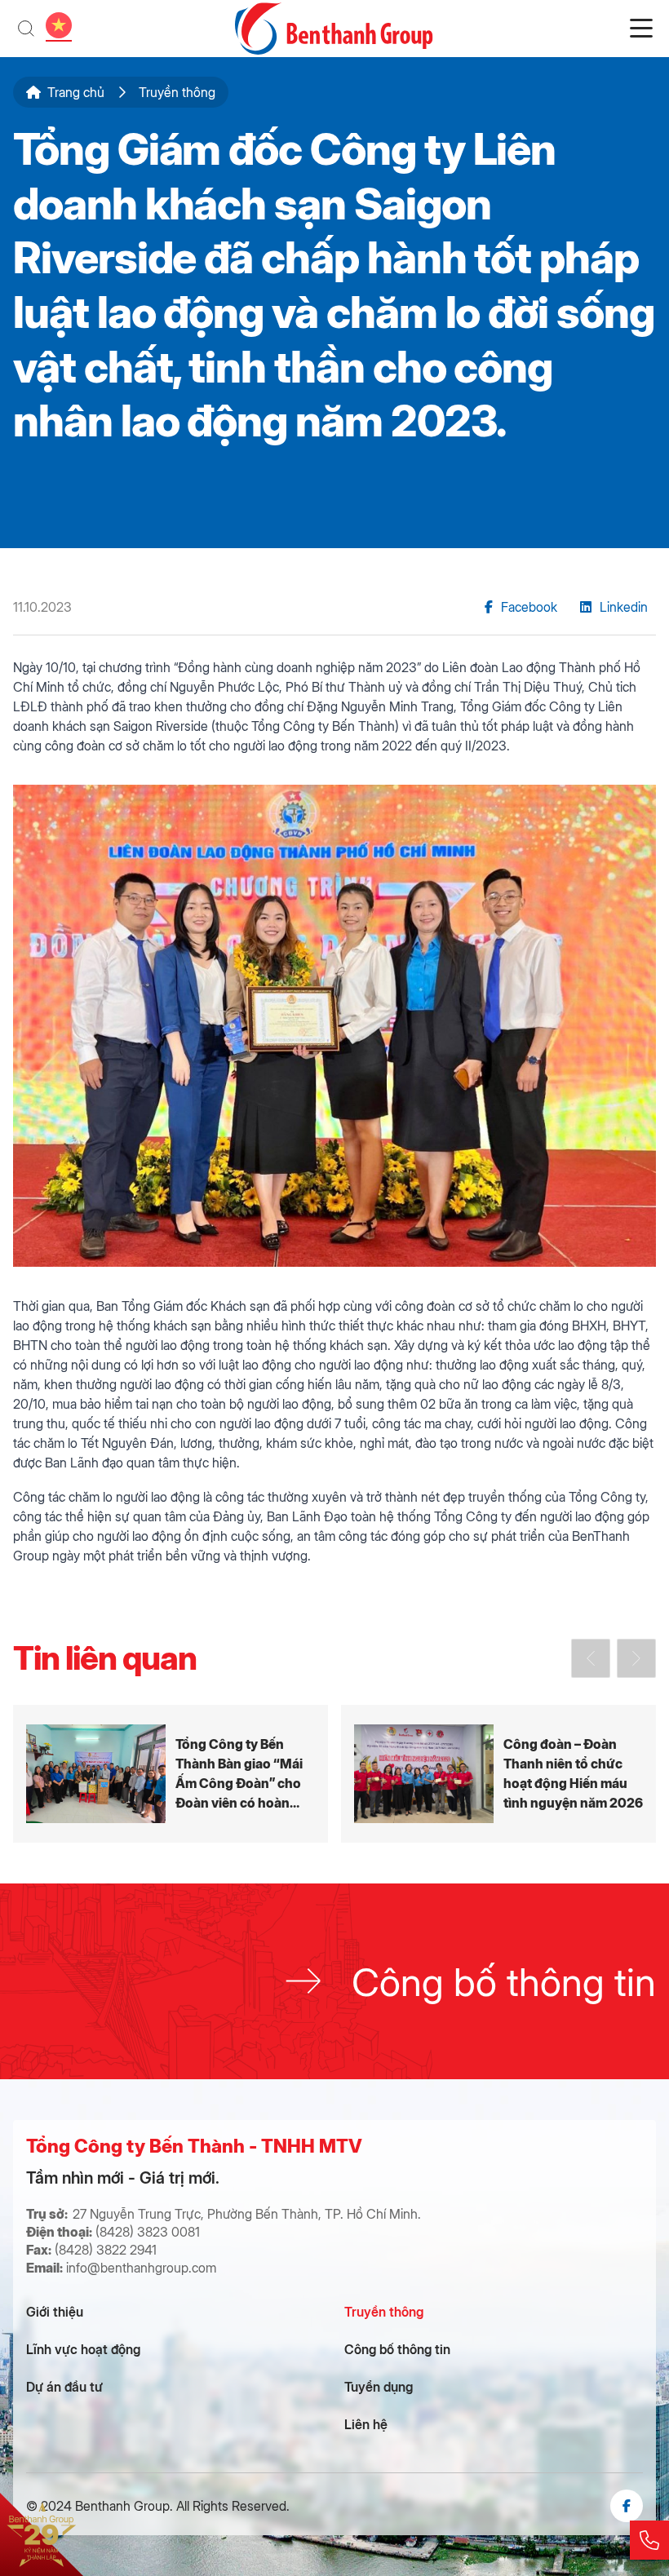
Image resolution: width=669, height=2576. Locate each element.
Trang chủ (76, 92)
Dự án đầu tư (64, 2386)
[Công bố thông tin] (334, 1981)
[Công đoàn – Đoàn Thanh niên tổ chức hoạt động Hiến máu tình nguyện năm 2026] (498, 1774)
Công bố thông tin (397, 2349)
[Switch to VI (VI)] (59, 25)
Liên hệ (366, 2424)
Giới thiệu (55, 2311)
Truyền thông (384, 2311)
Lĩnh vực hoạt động (83, 2349)
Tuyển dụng (379, 2386)
